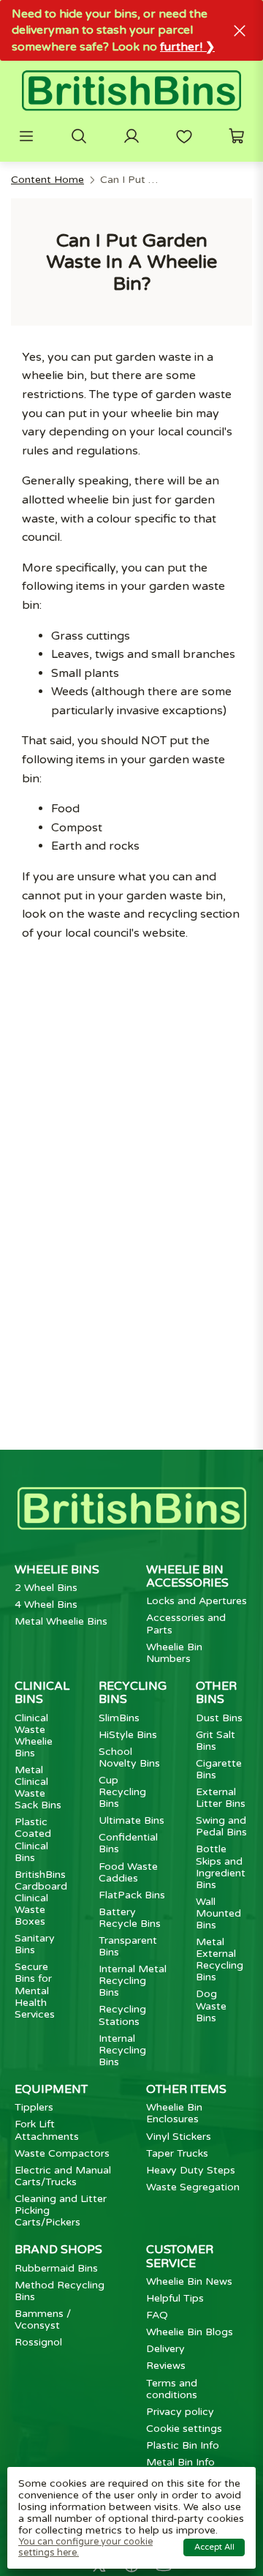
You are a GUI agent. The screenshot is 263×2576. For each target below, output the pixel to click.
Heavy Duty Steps (191, 2170)
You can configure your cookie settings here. (85, 2547)
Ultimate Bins (131, 1820)
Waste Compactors (62, 2153)
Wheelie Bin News (189, 2281)
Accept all (214, 2547)
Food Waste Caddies (128, 1872)
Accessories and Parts (186, 1624)
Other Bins (216, 1693)
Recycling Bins (133, 1693)
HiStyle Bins (128, 1735)
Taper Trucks (177, 2153)
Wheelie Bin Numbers (174, 1653)
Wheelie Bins (57, 1570)
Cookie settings (184, 2429)
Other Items (186, 2089)
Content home (47, 180)
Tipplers (34, 2107)
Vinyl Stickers (179, 2137)
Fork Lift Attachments (47, 2130)
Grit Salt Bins (216, 1741)
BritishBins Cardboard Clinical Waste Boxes (41, 1898)
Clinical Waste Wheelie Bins (34, 1736)
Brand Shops (58, 2250)
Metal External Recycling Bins (220, 1959)
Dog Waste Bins (211, 2006)
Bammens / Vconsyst (43, 2319)
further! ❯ (187, 47)
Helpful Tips (175, 2298)
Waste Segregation (193, 2187)
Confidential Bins (128, 1843)
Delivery (165, 2349)
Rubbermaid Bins (56, 2268)
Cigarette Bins (219, 1769)
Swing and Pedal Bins (221, 1826)
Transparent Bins (128, 1946)
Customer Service (180, 2256)
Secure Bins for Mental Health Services (35, 1990)
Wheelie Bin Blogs (190, 2332)
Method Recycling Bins (60, 2291)
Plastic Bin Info (183, 2445)
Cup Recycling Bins (122, 1792)
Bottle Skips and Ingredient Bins (221, 1867)
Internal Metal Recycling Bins (133, 1981)
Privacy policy (180, 2412)
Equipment (51, 2089)
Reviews (166, 2366)
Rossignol (38, 2342)
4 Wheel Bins (46, 1605)
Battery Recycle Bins (130, 1918)
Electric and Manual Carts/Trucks (63, 2176)
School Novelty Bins (129, 1757)
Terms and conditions (172, 2389)
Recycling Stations (122, 2015)
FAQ (157, 2315)
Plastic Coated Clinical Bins (33, 1839)
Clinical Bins (42, 1693)
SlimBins (119, 1718)
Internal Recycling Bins (122, 2050)
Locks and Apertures (197, 1601)
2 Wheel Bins (46, 1588)
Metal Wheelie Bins (61, 1621)
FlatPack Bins (132, 1895)
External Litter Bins (221, 1798)
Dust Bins (219, 1718)
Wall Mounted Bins (218, 1913)
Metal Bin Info (180, 2462)
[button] (26, 136)
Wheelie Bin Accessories (187, 1576)
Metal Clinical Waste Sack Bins (38, 1787)
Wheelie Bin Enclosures (174, 2113)
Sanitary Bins (35, 1944)
